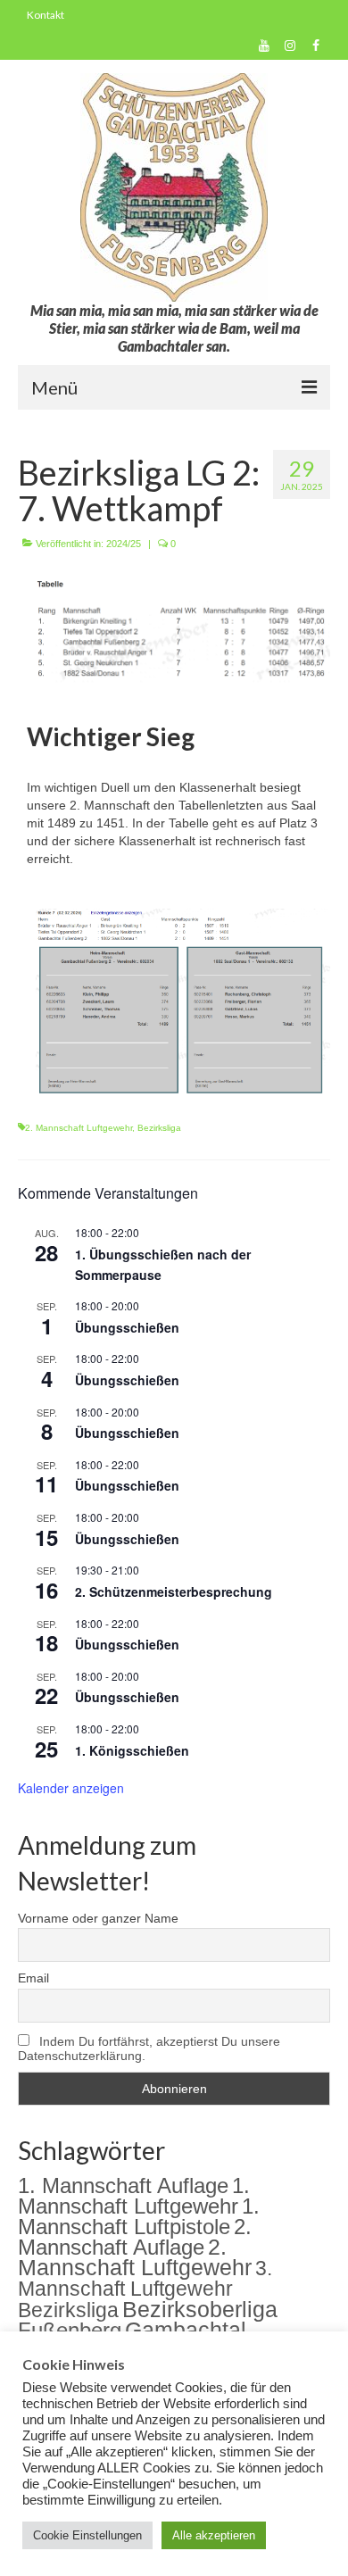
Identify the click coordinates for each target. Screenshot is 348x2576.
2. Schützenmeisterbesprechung (174, 1591)
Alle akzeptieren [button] (214, 2535)
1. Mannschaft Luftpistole (139, 2217)
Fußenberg (70, 2330)
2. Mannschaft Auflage (135, 2237)
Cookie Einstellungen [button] (87, 2535)
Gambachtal (186, 2330)
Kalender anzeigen (71, 1788)
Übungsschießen (127, 1327)
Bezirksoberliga (200, 2309)
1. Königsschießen (132, 1750)
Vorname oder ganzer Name (98, 1918)
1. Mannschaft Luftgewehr (134, 2196)
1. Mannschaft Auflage (123, 2185)
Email (33, 1978)
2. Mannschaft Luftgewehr (79, 1128)
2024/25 (124, 544)
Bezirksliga (159, 1128)
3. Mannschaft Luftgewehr (145, 2278)
